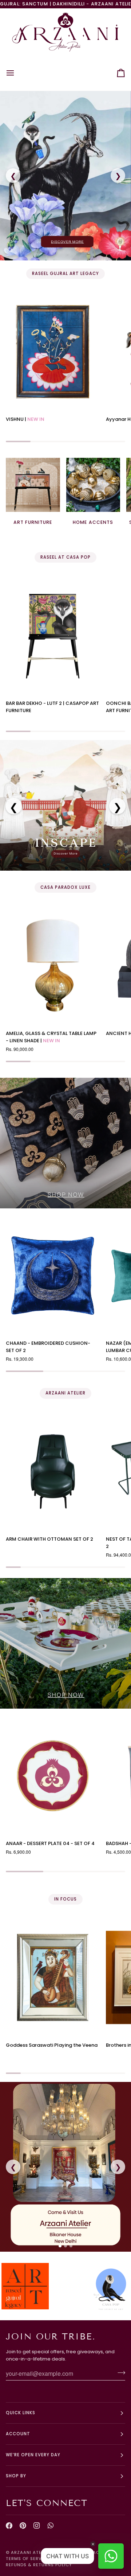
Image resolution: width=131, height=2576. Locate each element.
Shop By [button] (16, 2476)
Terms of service (28, 2559)
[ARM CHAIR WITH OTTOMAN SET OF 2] (53, 1472)
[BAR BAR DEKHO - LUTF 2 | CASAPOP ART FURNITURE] (53, 636)
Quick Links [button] (21, 2413)
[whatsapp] (51, 2526)
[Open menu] (17, 73)
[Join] (119, 2372)
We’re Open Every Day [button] (33, 2455)
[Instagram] (37, 2526)
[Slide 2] (65, 2246)
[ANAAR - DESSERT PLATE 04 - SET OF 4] (53, 1776)
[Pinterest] (23, 2526)
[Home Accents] (93, 485)
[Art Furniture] (33, 485)
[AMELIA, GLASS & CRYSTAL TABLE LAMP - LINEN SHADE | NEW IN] (53, 966)
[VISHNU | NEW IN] (53, 352)
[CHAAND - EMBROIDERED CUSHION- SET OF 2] (53, 1275)
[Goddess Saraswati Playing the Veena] (53, 1977)
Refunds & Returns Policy (39, 2565)
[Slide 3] (71, 2246)
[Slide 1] (60, 2246)
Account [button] (18, 2434)
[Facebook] (9, 2526)
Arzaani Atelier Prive (38, 2552)
